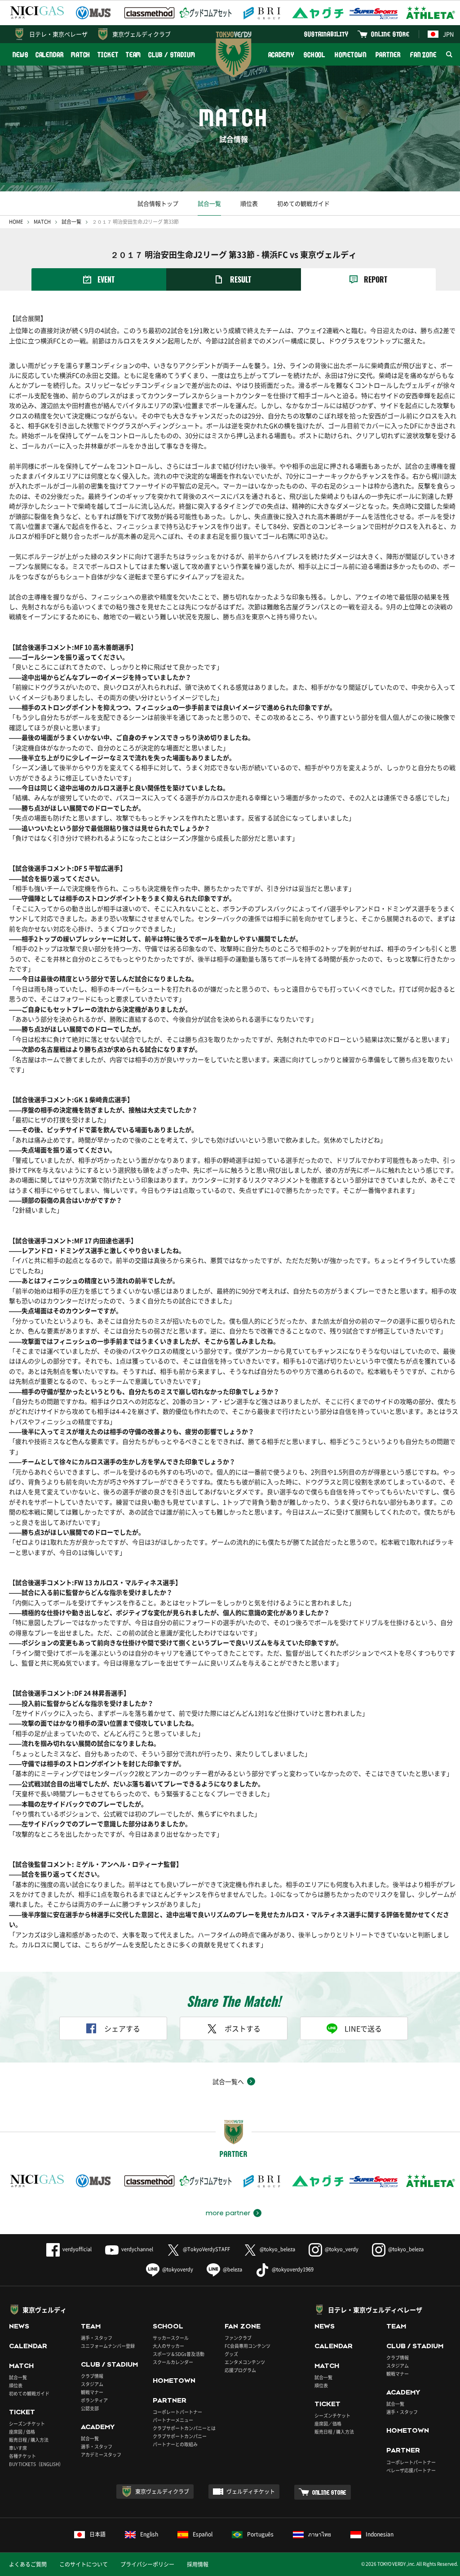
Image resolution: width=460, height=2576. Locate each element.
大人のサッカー (168, 2346)
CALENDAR (50, 55)
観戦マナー (92, 2392)
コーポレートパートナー (177, 2412)
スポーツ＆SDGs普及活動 (179, 2354)
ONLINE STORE (390, 34)
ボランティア (94, 2400)
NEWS (20, 55)
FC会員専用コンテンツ (248, 2346)
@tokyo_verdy (342, 2249)
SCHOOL (314, 55)
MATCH (81, 55)
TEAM (134, 55)
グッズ (231, 2354)
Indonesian (380, 2534)
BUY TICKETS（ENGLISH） (36, 2464)
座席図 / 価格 (22, 2432)
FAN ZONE (423, 55)
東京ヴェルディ (44, 2310)
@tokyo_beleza (277, 2249)
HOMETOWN (350, 55)
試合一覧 (209, 203)
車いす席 (18, 2448)
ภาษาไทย (320, 2534)
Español (203, 2534)
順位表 (249, 203)
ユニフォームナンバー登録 (108, 2346)
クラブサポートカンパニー (180, 2436)
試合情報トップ (158, 203)
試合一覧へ (228, 2081)
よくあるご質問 (28, 2564)
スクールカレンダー (173, 2362)
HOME (16, 222)
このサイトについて (84, 2564)
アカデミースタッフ (101, 2454)
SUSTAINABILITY (326, 34)
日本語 (97, 2534)
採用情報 (198, 2564)
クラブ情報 (92, 2376)
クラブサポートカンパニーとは (184, 2428)
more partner (228, 2213)
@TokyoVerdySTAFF (206, 2249)
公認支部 (90, 2408)
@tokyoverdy (178, 2269)
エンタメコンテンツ (245, 2362)
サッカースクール (171, 2338)
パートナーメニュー (173, 2420)
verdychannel (137, 2249)
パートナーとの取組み (175, 2444)
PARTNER (388, 55)
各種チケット (22, 2456)
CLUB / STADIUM (172, 55)
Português (260, 2534)
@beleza (232, 2269)
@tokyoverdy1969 (293, 2269)
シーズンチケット (27, 2423)
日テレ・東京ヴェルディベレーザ (375, 2310)
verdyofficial (77, 2249)
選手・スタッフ (97, 2338)
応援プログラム (240, 2370)
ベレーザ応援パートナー (411, 2470)
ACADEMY (281, 55)
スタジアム (92, 2384)
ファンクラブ (238, 2338)
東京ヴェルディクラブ (142, 34)
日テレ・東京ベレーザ (58, 34)
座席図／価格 (328, 2423)
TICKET (108, 55)
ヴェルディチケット (251, 2492)
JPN (448, 34)
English (149, 2534)
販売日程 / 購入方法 (29, 2440)
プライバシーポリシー (147, 2564)
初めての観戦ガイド (303, 203)
